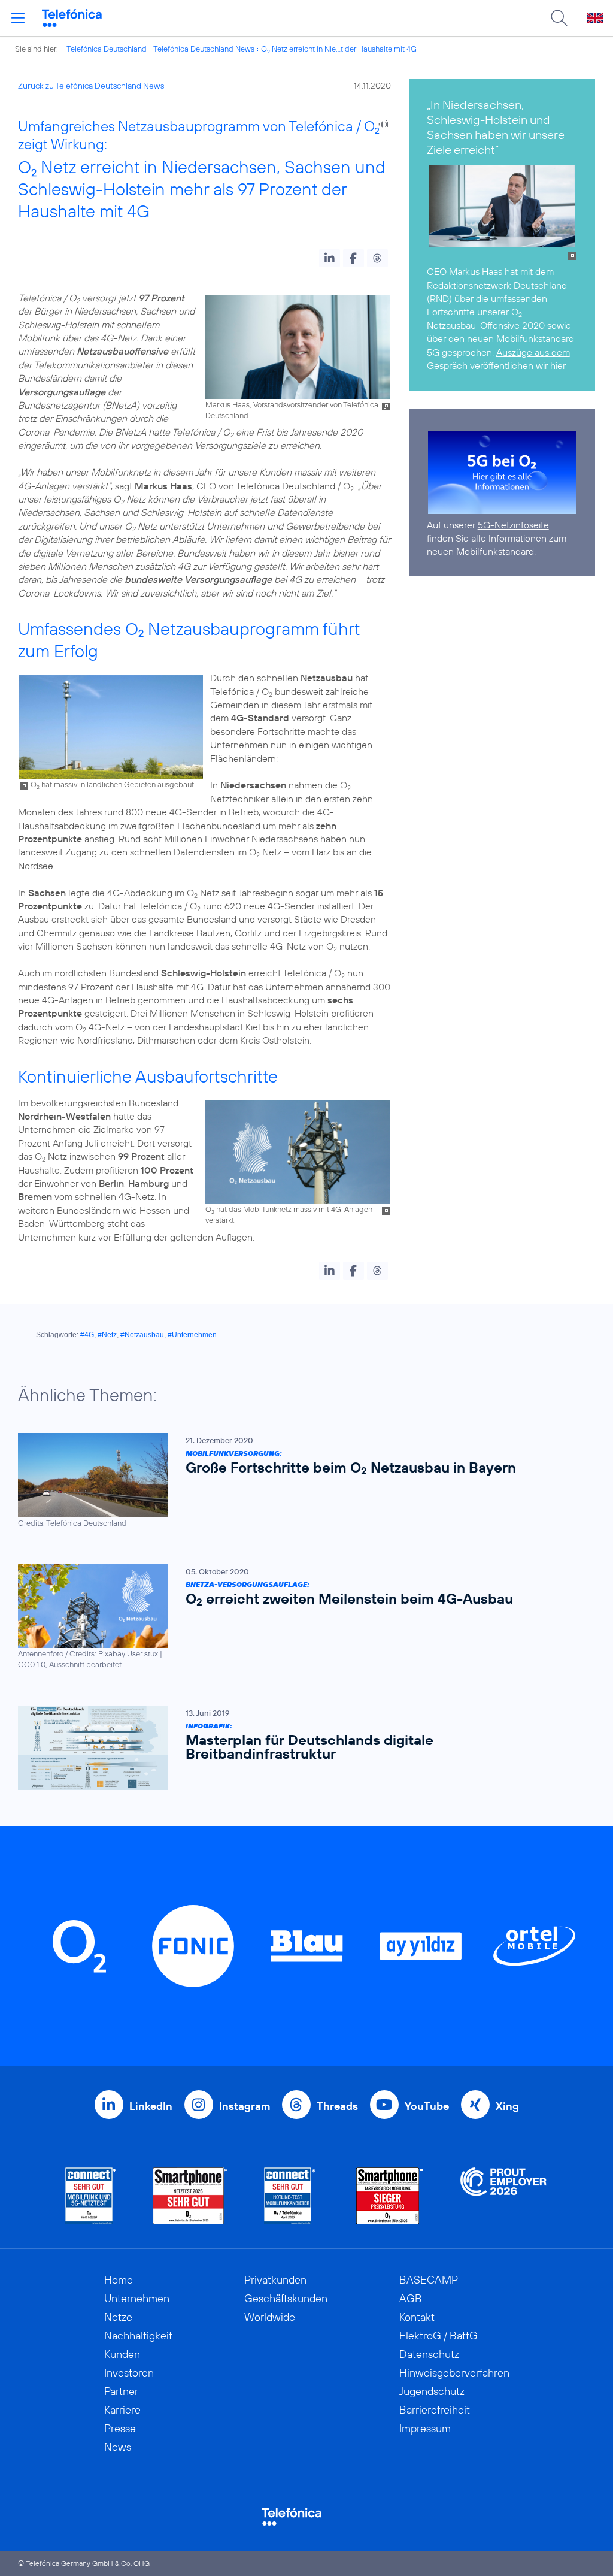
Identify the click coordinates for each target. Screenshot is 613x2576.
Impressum (425, 2428)
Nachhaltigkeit (138, 2335)
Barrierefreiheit (435, 2410)
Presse (120, 2428)
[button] (330, 258)
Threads (337, 2106)
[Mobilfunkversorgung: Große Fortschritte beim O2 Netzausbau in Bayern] (301, 1481)
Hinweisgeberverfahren (454, 2373)
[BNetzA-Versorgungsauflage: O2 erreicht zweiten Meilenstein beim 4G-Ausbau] (301, 1617)
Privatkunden (275, 2280)
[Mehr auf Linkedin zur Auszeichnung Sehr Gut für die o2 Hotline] (290, 2196)
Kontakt (417, 2317)
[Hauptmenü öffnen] (18, 18)
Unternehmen (137, 2298)
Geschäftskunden (286, 2298)
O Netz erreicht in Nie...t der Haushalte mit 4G (339, 49)
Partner (121, 2391)
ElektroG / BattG (438, 2335)
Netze (118, 2317)
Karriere (122, 2410)
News (118, 2447)
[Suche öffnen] (559, 18)
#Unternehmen (192, 1335)
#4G (87, 1335)
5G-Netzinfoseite (513, 525)
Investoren (129, 2373)
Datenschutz (429, 2354)
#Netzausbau (142, 1335)
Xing (507, 2106)
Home (119, 2280)
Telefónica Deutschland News (204, 49)
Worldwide (270, 2317)
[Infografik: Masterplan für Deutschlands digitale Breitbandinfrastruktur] (301, 1748)
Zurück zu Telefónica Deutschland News (91, 86)
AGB (411, 2298)
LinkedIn (151, 2106)
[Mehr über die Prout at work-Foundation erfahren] (503, 2196)
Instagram (245, 2106)
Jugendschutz (432, 2391)
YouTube (427, 2106)
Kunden (122, 2354)
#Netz (107, 1335)
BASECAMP (429, 2280)
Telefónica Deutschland (107, 49)
